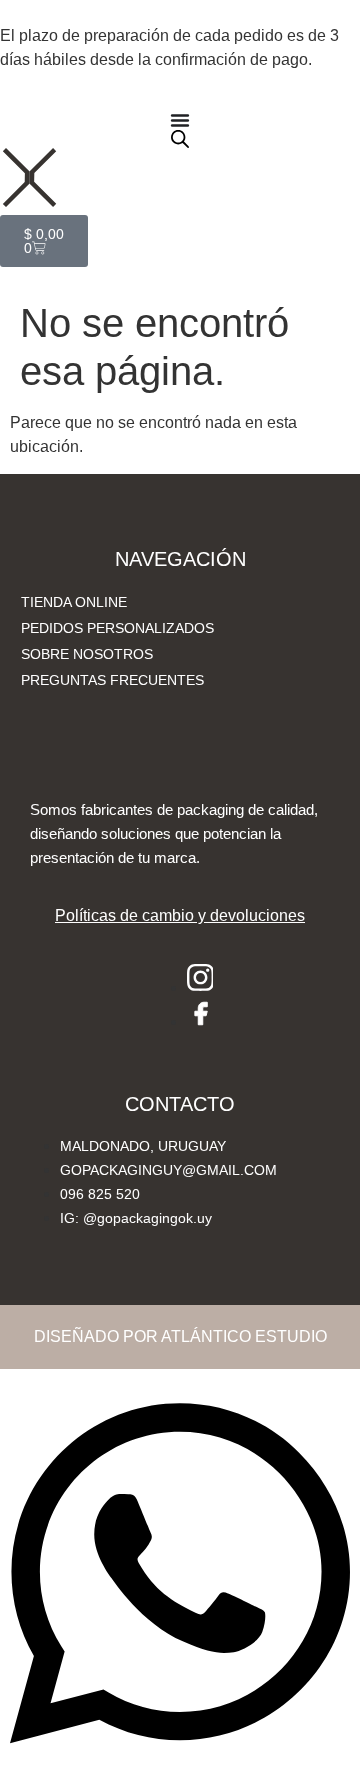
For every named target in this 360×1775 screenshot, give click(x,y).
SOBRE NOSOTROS (87, 654)
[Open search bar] (180, 139)
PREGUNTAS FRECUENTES (112, 680)
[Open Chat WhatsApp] (180, 1762)
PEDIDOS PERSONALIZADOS (117, 628)
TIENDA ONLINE (74, 602)
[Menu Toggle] (180, 120)
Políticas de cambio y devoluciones (180, 915)
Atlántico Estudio (244, 1336)
